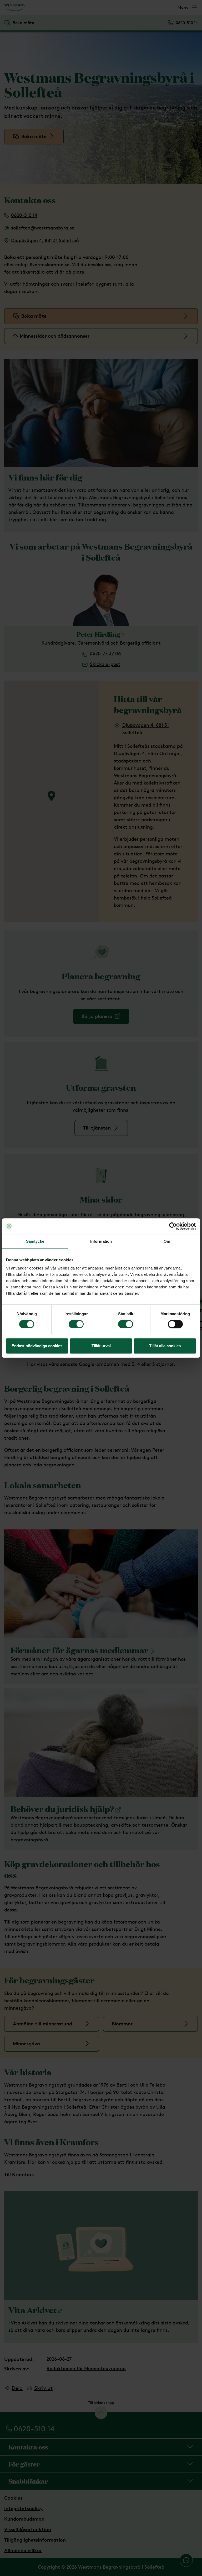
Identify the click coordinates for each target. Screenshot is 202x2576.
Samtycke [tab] (35, 1241)
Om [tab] (167, 1241)
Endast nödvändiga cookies (37, 1346)
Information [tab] (101, 1241)
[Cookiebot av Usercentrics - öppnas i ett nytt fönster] (173, 1226)
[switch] (76, 1324)
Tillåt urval (101, 1346)
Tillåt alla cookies (165, 1346)
